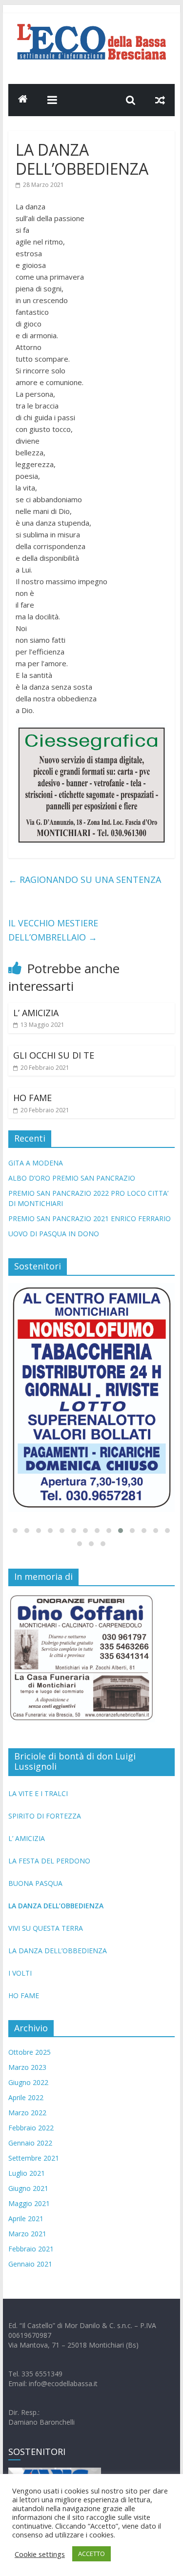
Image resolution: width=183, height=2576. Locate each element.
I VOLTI (20, 1973)
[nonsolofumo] (92, 1398)
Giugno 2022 (28, 2082)
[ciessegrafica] (92, 729)
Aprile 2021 (26, 2218)
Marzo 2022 (27, 2113)
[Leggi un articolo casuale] (160, 100)
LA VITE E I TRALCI (38, 1793)
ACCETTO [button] (91, 2554)
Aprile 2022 (26, 2097)
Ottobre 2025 (30, 2052)
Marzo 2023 (27, 2067)
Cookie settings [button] (40, 2554)
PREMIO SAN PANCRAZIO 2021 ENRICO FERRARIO (90, 1218)
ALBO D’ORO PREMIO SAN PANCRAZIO (72, 1178)
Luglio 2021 (27, 2173)
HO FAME (32, 1098)
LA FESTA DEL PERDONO (49, 1861)
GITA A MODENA (36, 1163)
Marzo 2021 (27, 2234)
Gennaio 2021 (30, 2264)
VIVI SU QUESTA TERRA (46, 1928)
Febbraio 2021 (31, 2249)
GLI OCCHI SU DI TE (54, 1055)
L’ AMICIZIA (36, 1013)
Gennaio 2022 (30, 2143)
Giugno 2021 (28, 2188)
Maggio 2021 (29, 2203)
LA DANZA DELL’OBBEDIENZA (56, 1906)
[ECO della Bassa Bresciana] (23, 100)
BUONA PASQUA (35, 1883)
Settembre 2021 (34, 2158)
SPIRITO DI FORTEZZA (45, 1816)
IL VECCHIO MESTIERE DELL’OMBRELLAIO (53, 930)
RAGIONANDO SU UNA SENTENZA (85, 879)
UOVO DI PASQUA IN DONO (54, 1234)
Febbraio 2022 (31, 2128)
